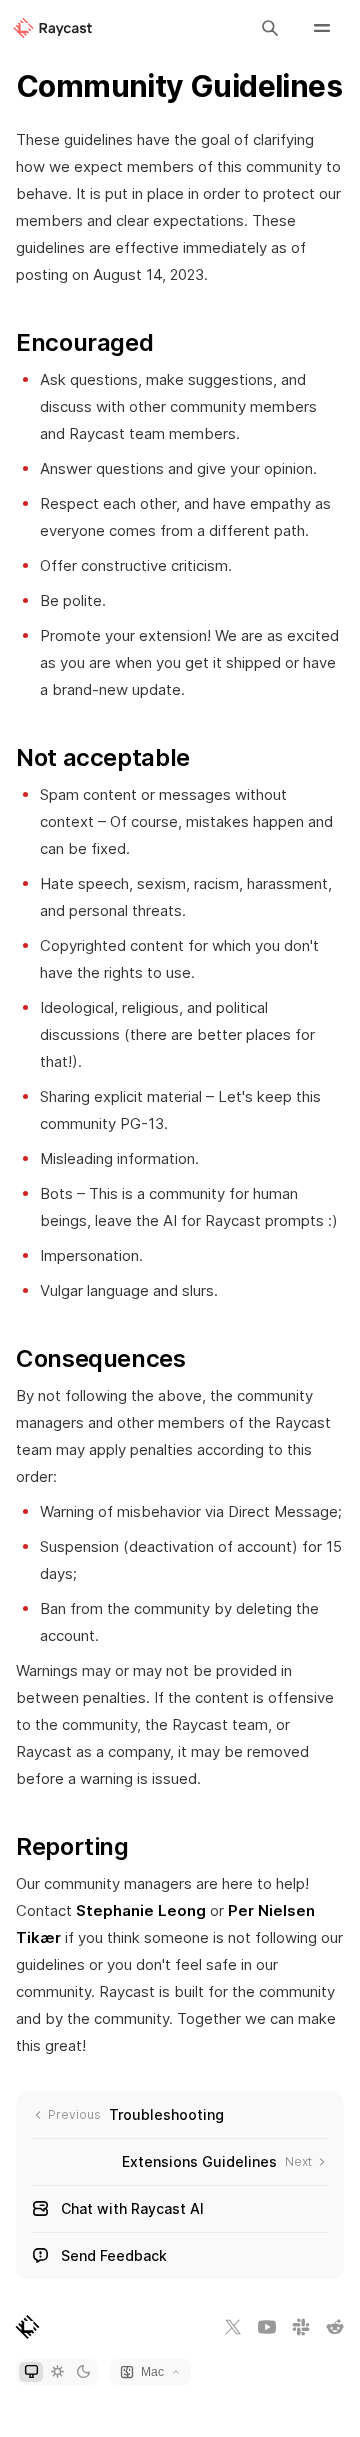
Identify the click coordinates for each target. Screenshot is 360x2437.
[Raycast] (52, 28)
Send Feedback (114, 2255)
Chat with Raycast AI (132, 2208)
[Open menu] (322, 28)
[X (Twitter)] (233, 2327)
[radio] (31, 2372)
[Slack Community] (301, 2327)
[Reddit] (335, 2327)
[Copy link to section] (169, 343)
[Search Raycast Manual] (270, 28)
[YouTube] (267, 2327)
